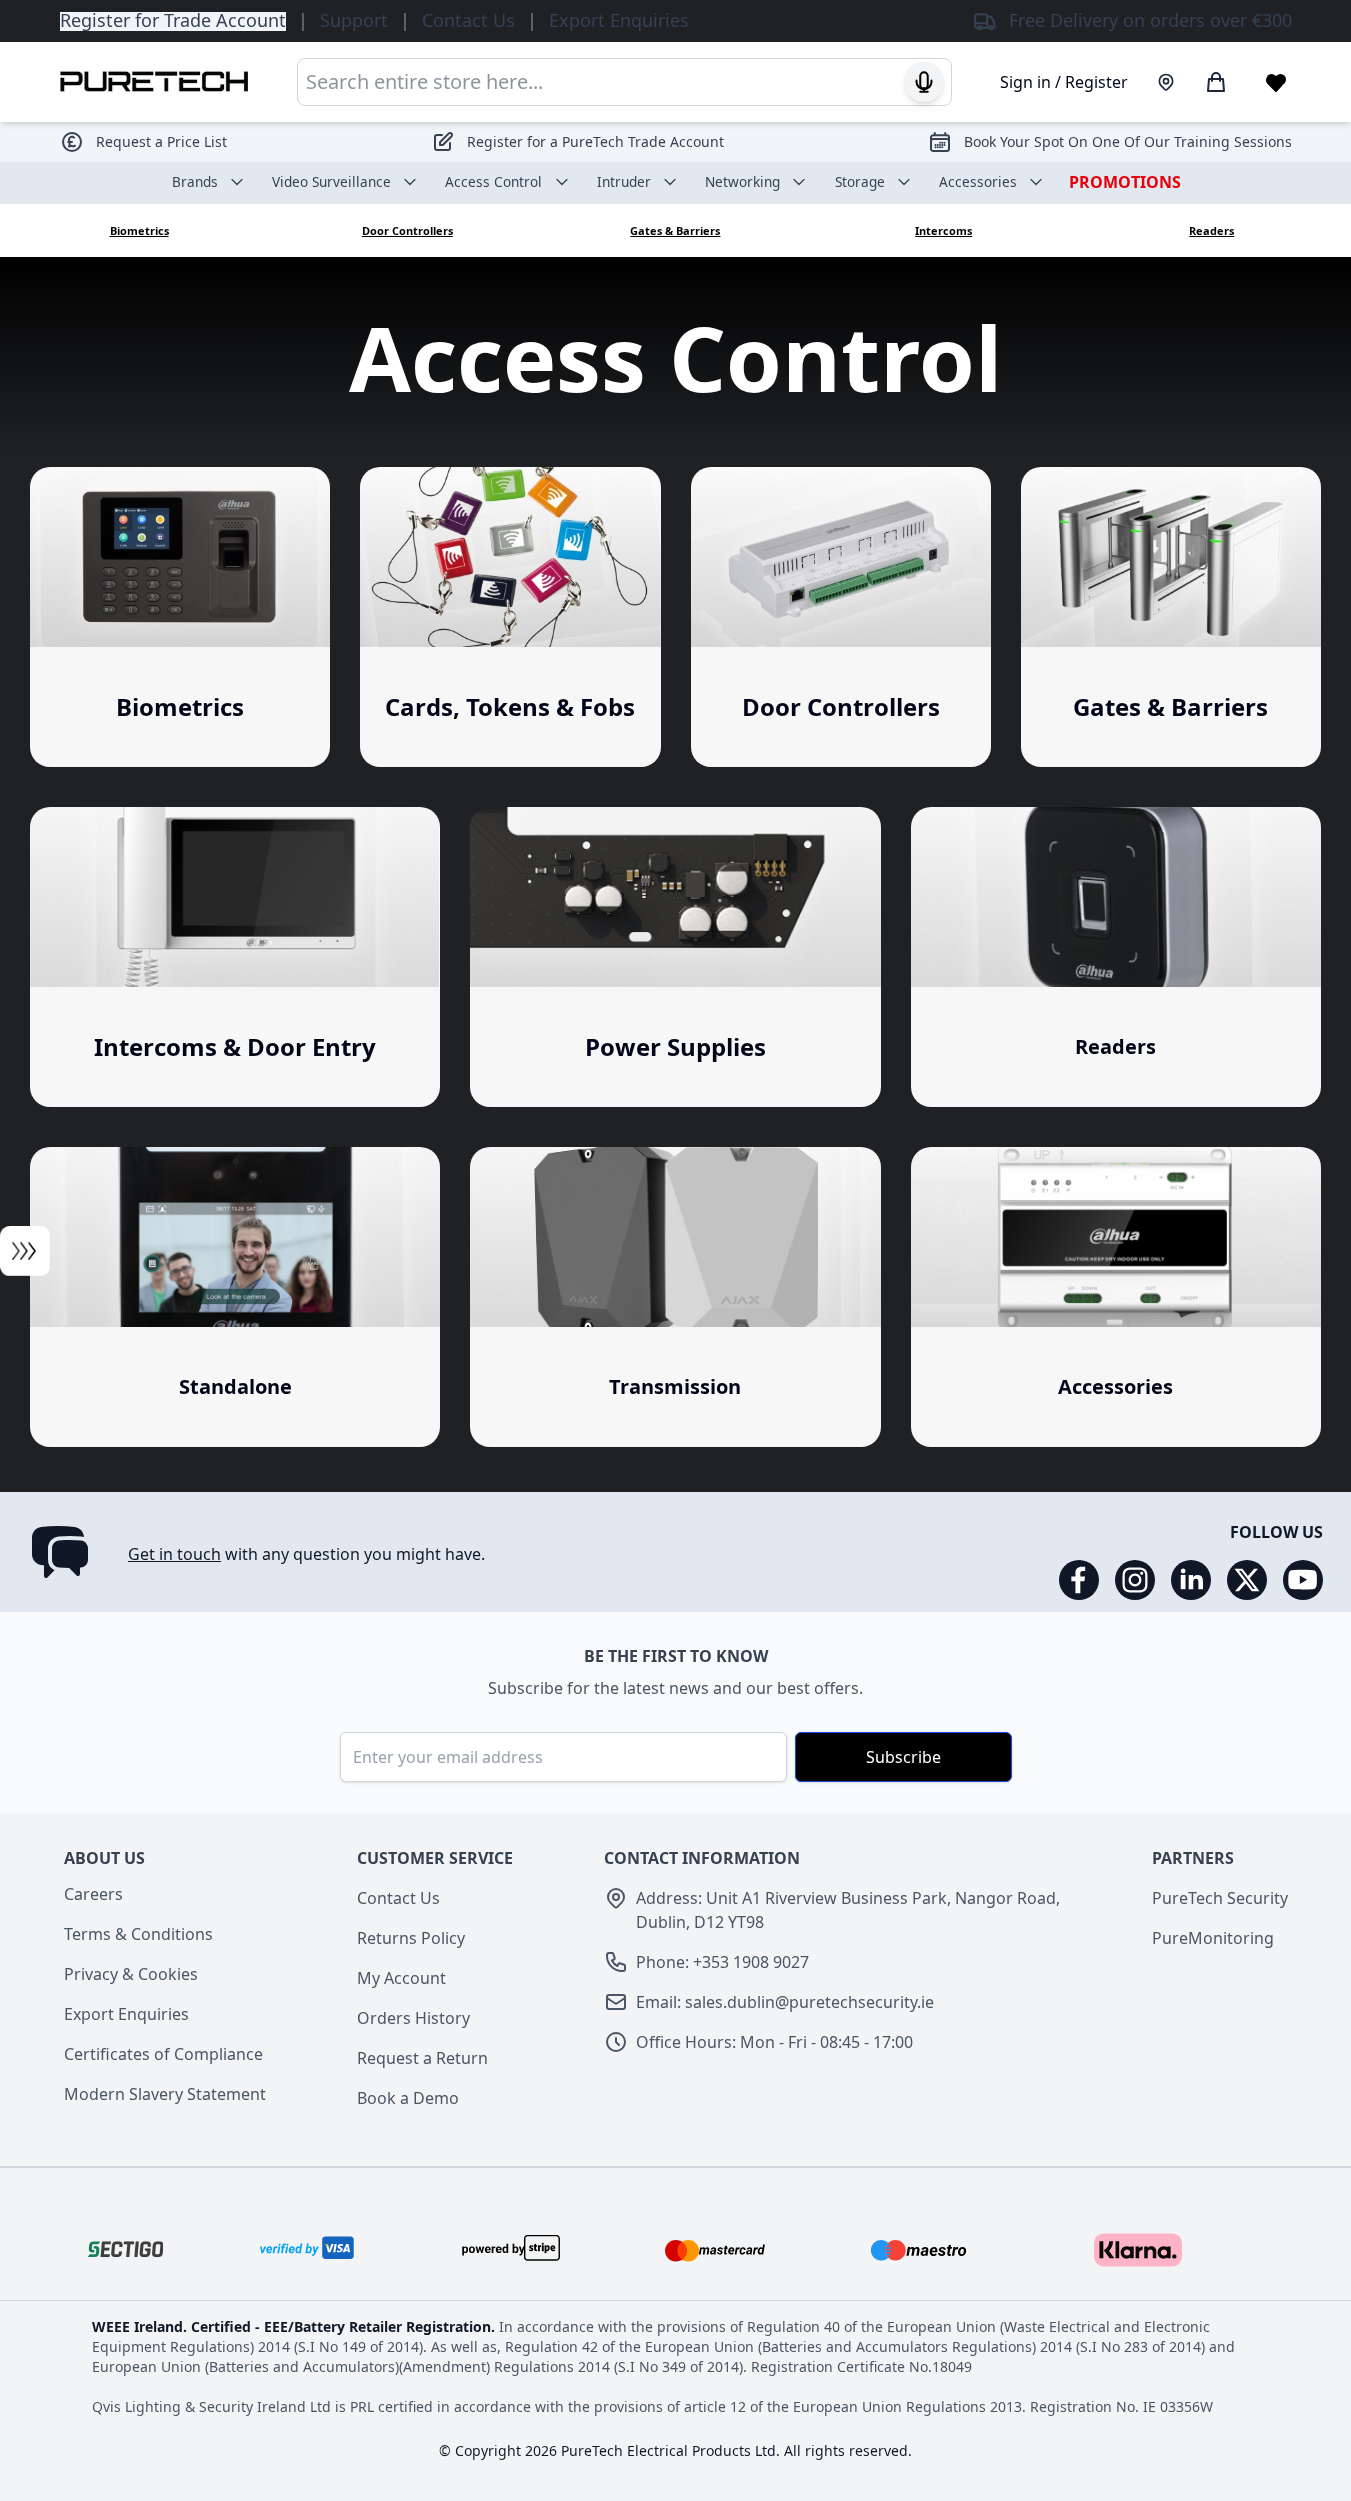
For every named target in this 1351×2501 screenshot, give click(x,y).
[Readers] (1116, 957)
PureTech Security (1220, 1898)
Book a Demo (408, 2098)
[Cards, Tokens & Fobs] (510, 617)
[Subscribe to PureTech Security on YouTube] (1303, 1580)
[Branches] (1166, 82)
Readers (1211, 230)
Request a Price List (161, 141)
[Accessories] (1116, 1297)
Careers (93, 1894)
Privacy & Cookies (131, 1974)
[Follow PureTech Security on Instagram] (1135, 1580)
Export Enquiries (126, 2014)
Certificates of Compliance (163, 2054)
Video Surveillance (331, 181)
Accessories (978, 181)
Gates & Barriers (675, 230)
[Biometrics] (180, 617)
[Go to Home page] (154, 81)
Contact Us (398, 1898)
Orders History (413, 2018)
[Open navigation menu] (25, 1251)
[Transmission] (675, 1297)
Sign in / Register (1064, 82)
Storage (860, 181)
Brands (195, 181)
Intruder (624, 181)
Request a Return (422, 2058)
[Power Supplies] (675, 957)
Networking (742, 181)
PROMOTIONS (1125, 182)
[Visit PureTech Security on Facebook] (1079, 1580)
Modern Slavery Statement (165, 2094)
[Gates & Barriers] (1171, 617)
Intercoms (943, 230)
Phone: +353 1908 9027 (722, 1962)
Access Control (493, 181)
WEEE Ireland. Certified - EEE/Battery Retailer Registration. (295, 2326)
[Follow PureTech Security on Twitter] (1247, 1580)
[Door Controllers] (841, 617)
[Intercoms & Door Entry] (235, 957)
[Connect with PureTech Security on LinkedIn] (1191, 1580)
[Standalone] (235, 1297)
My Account (401, 1978)
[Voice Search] (924, 82)
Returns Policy (411, 1938)
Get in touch (174, 1554)
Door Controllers (407, 230)
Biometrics (139, 230)
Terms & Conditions (138, 1934)
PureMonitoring (1213, 1938)
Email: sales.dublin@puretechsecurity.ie (785, 2002)
